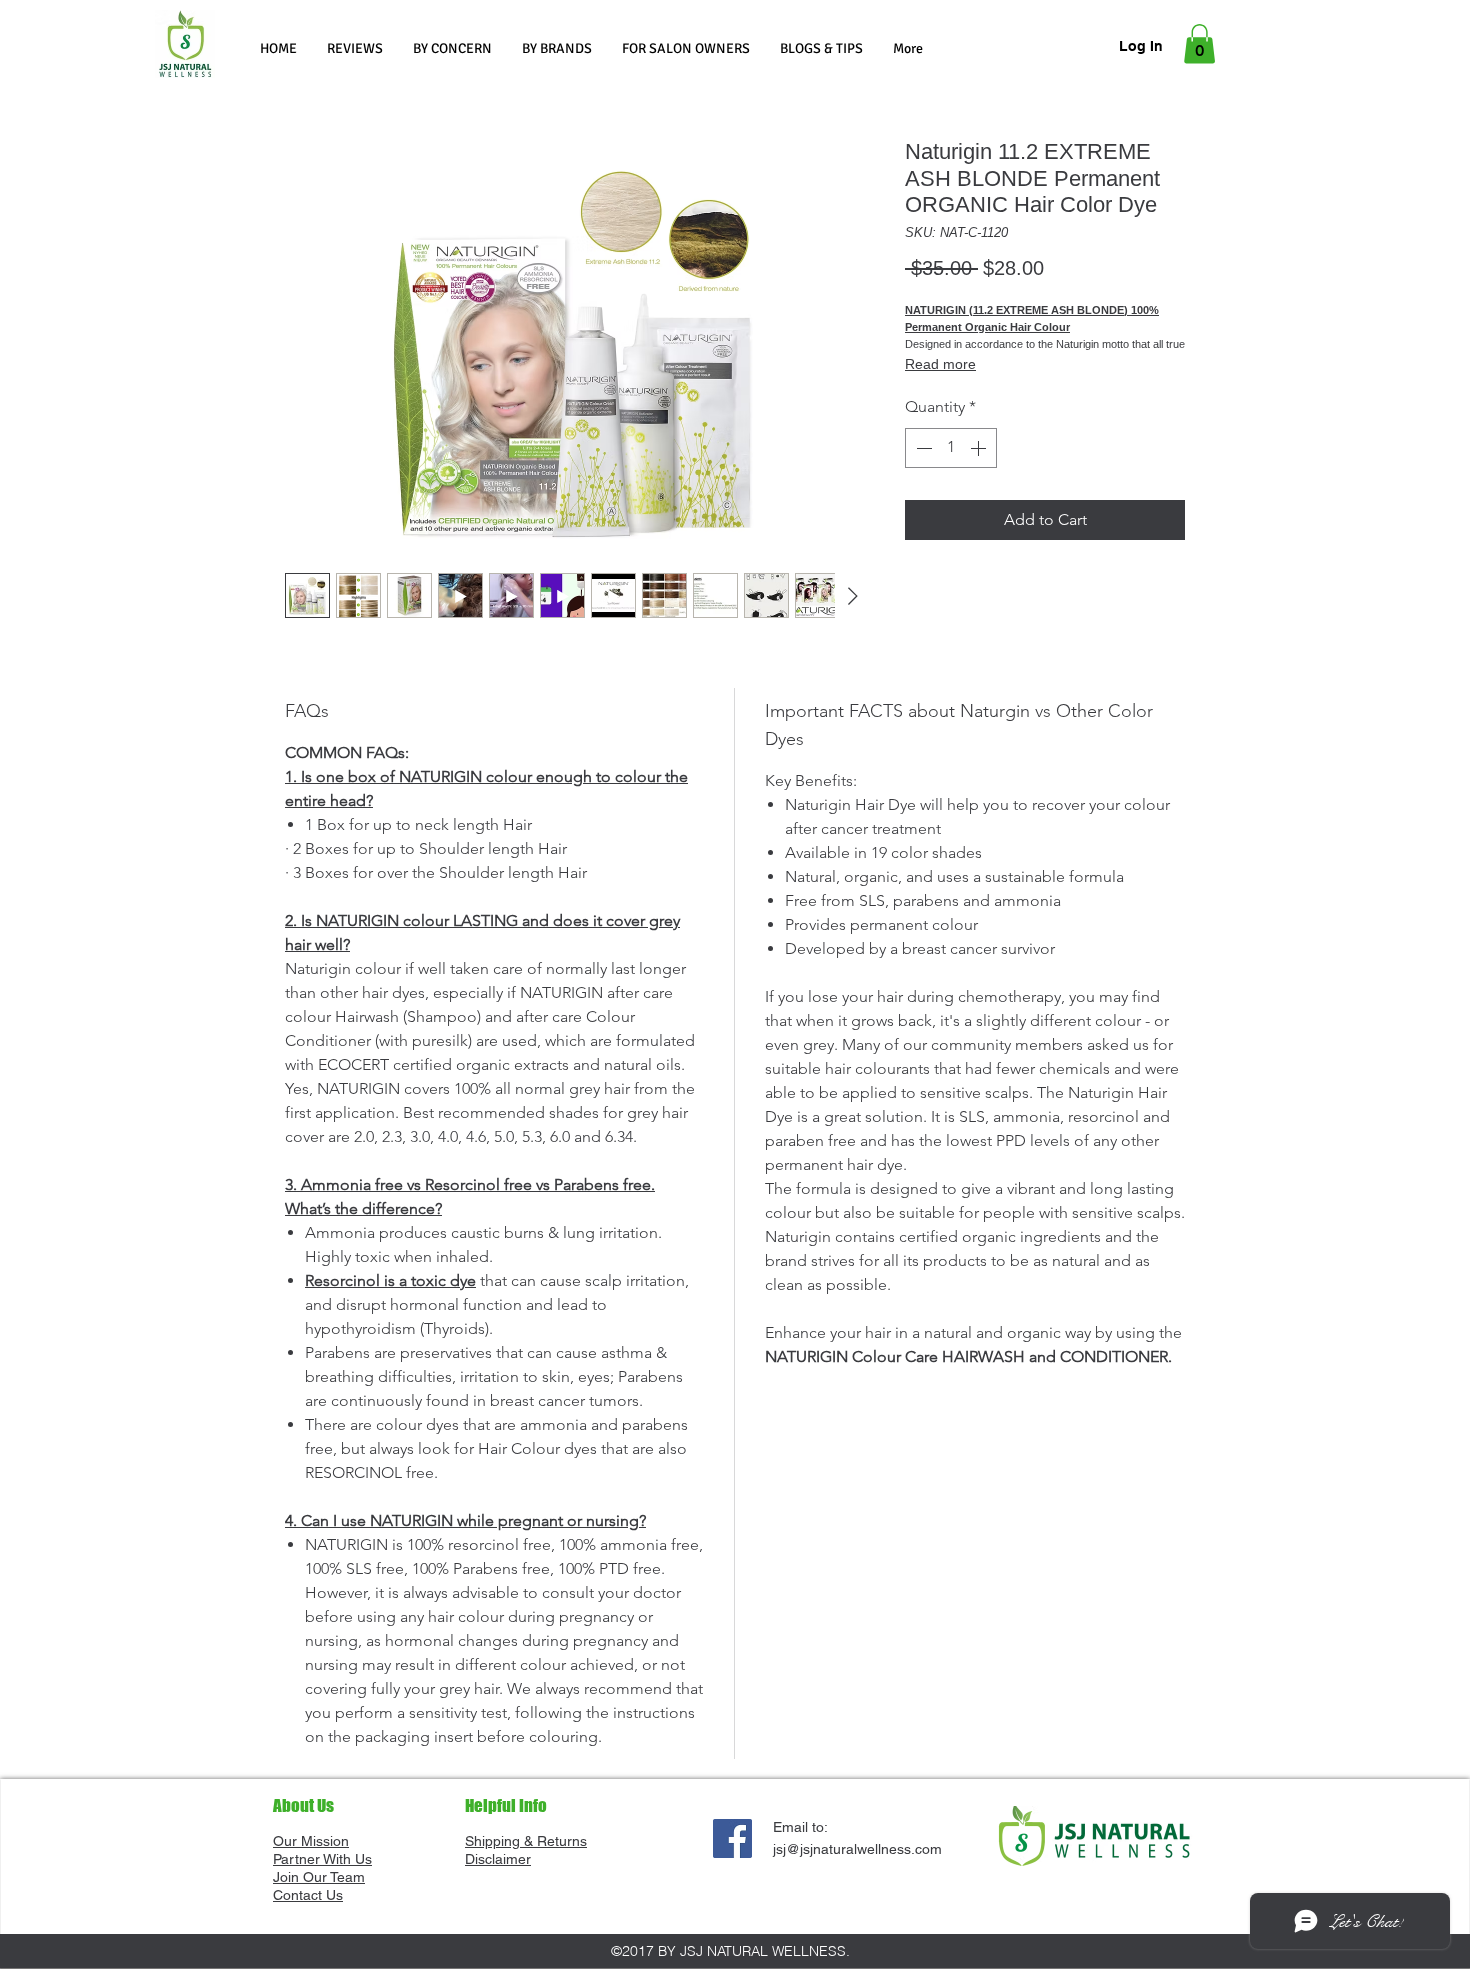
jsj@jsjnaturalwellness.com (857, 1849)
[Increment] (980, 448)
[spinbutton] (951, 448)
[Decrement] (922, 448)
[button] (452, 48)
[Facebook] (732, 1838)
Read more (940, 364)
